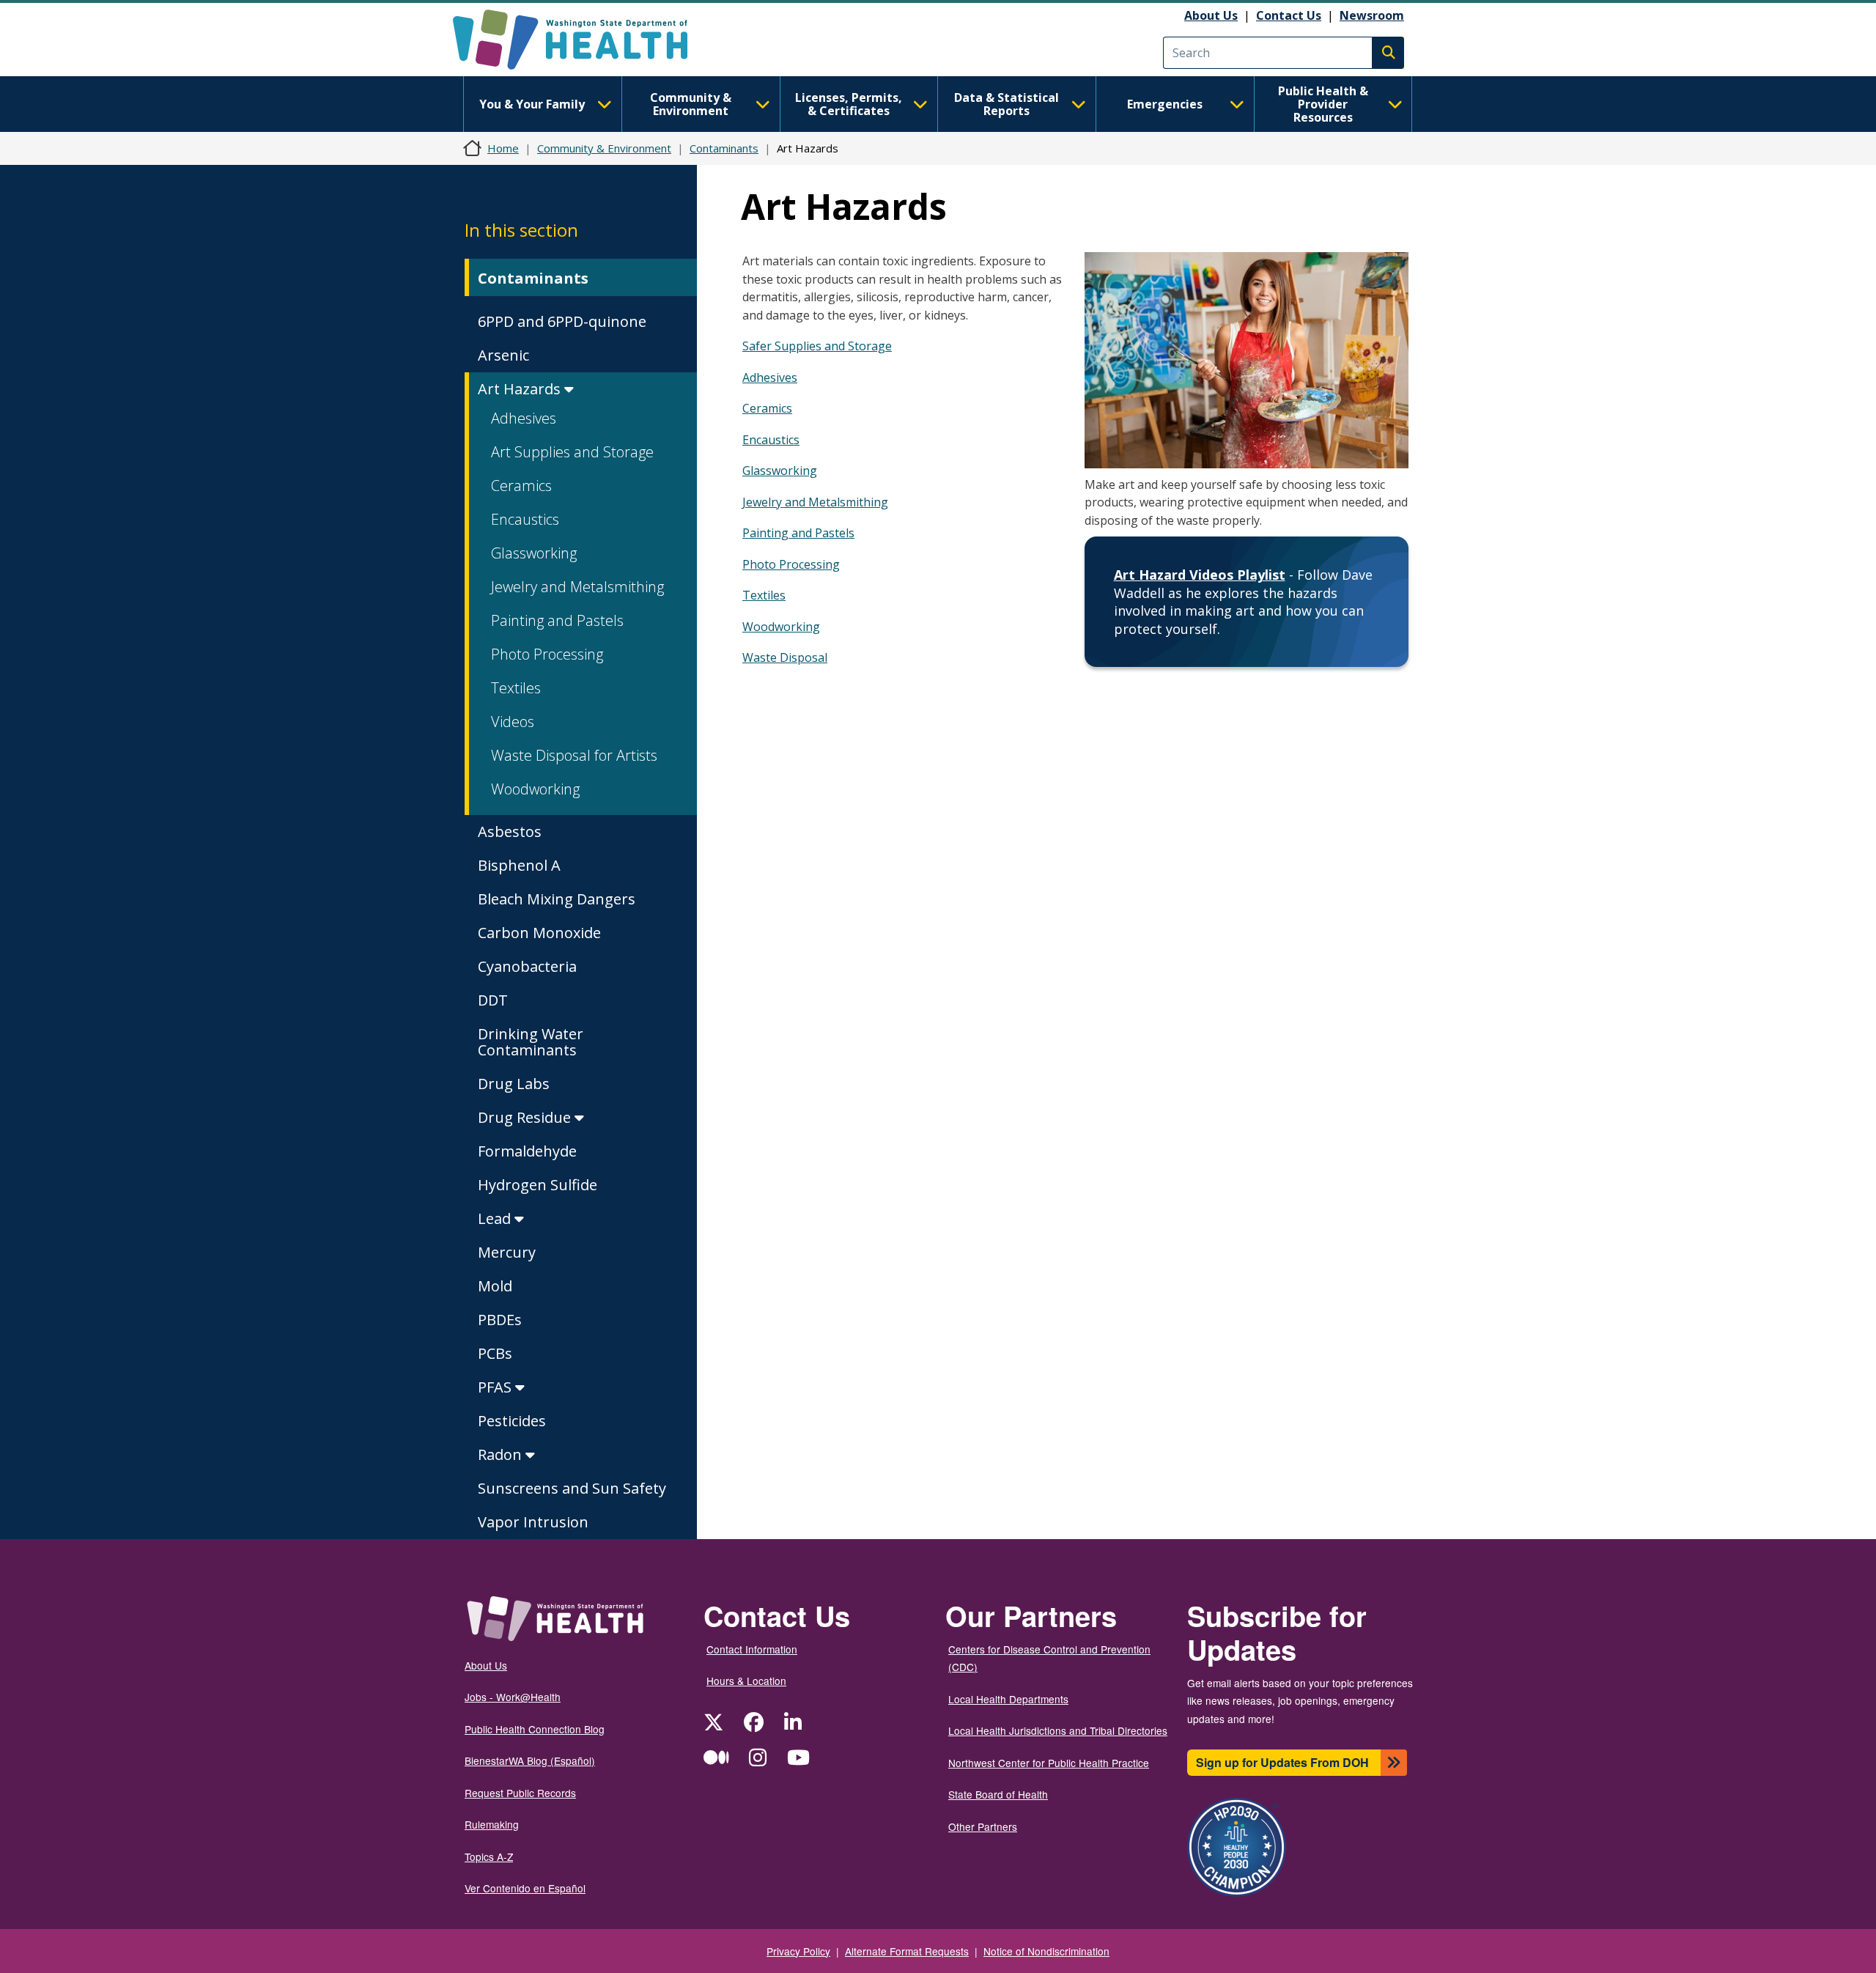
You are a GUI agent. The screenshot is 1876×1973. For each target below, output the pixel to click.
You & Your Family (532, 104)
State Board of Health (998, 1794)
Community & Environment (691, 104)
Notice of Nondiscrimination (1046, 1951)
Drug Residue (526, 1117)
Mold (495, 1286)
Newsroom (1372, 15)
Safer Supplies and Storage (817, 346)
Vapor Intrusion (533, 1522)
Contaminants (724, 148)
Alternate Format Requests (907, 1951)
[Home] (583, 40)
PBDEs (500, 1320)
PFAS (496, 1387)
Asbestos (510, 831)
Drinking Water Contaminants (531, 1042)
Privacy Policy (798, 1951)
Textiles (516, 688)
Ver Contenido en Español (525, 1888)
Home (503, 148)
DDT (493, 1000)
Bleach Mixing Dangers (557, 899)
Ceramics (521, 486)
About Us (1211, 15)
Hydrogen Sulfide (538, 1185)
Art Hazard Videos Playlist (1200, 575)
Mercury (507, 1252)
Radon (502, 1454)
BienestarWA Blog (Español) (530, 1760)
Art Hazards (521, 389)
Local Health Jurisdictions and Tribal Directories (1058, 1730)
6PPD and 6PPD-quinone (562, 321)
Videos (513, 722)
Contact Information (752, 1649)
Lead (496, 1218)
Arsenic (503, 355)
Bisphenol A (519, 865)
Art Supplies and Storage (572, 452)
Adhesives (524, 418)
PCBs (495, 1353)
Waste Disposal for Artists (574, 755)
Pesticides (512, 1421)
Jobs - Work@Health (513, 1697)
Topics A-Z (489, 1856)
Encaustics (525, 519)
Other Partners (983, 1826)
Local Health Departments (1008, 1699)
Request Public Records (520, 1793)
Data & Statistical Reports (1007, 104)
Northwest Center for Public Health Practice (1049, 1763)
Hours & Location (746, 1681)
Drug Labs (514, 1084)
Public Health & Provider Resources (1323, 104)
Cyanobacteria (527, 966)
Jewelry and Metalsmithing (577, 587)
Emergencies (1165, 104)
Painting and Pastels (557, 620)
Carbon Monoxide (539, 933)
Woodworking (535, 789)
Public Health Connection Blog (535, 1729)
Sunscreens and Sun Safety (574, 1488)
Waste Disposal (785, 657)
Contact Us (1289, 15)
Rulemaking (492, 1824)
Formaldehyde (527, 1151)
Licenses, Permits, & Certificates (849, 104)
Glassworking (534, 553)
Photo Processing (547, 654)
